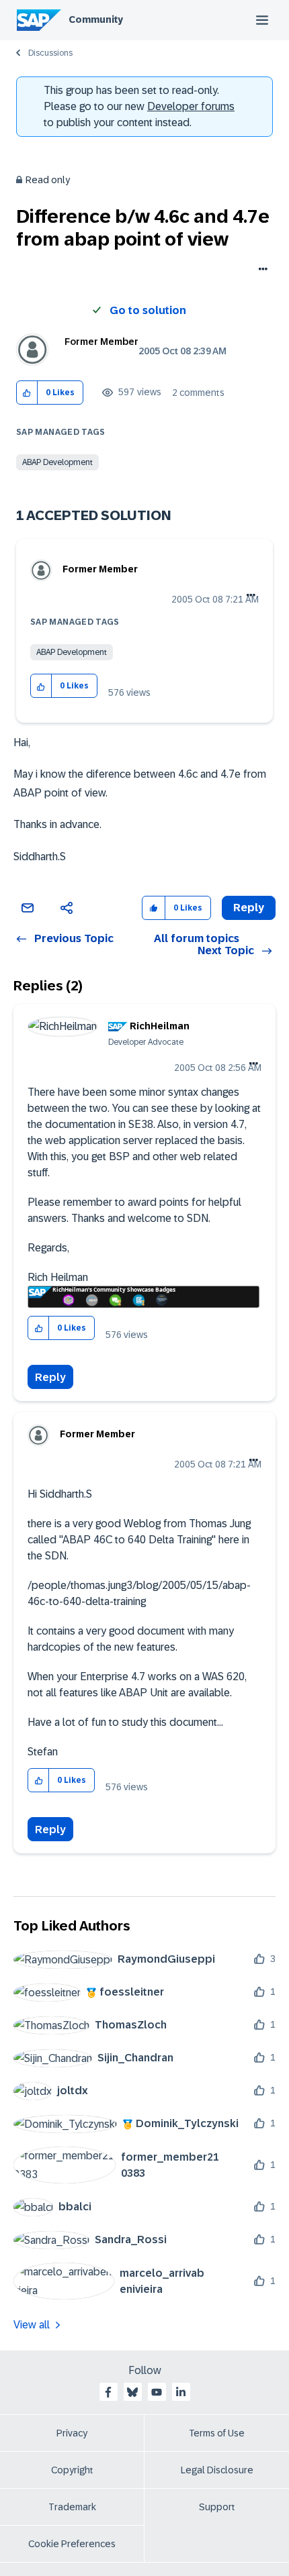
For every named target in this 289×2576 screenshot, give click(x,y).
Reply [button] (249, 908)
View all (32, 2325)
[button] (27, 393)
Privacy (72, 2433)
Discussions (50, 53)
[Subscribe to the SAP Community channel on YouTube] (157, 2392)
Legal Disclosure (217, 2470)
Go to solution (148, 310)
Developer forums (191, 106)
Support (217, 2507)
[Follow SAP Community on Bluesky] (132, 2392)
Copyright (72, 2470)
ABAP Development (57, 462)
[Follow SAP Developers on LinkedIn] (181, 2392)
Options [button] (260, 270)
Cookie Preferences (72, 2544)
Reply (50, 1377)
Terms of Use (217, 2433)
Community (96, 19)
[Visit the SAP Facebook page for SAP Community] (108, 2392)
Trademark (72, 2507)
